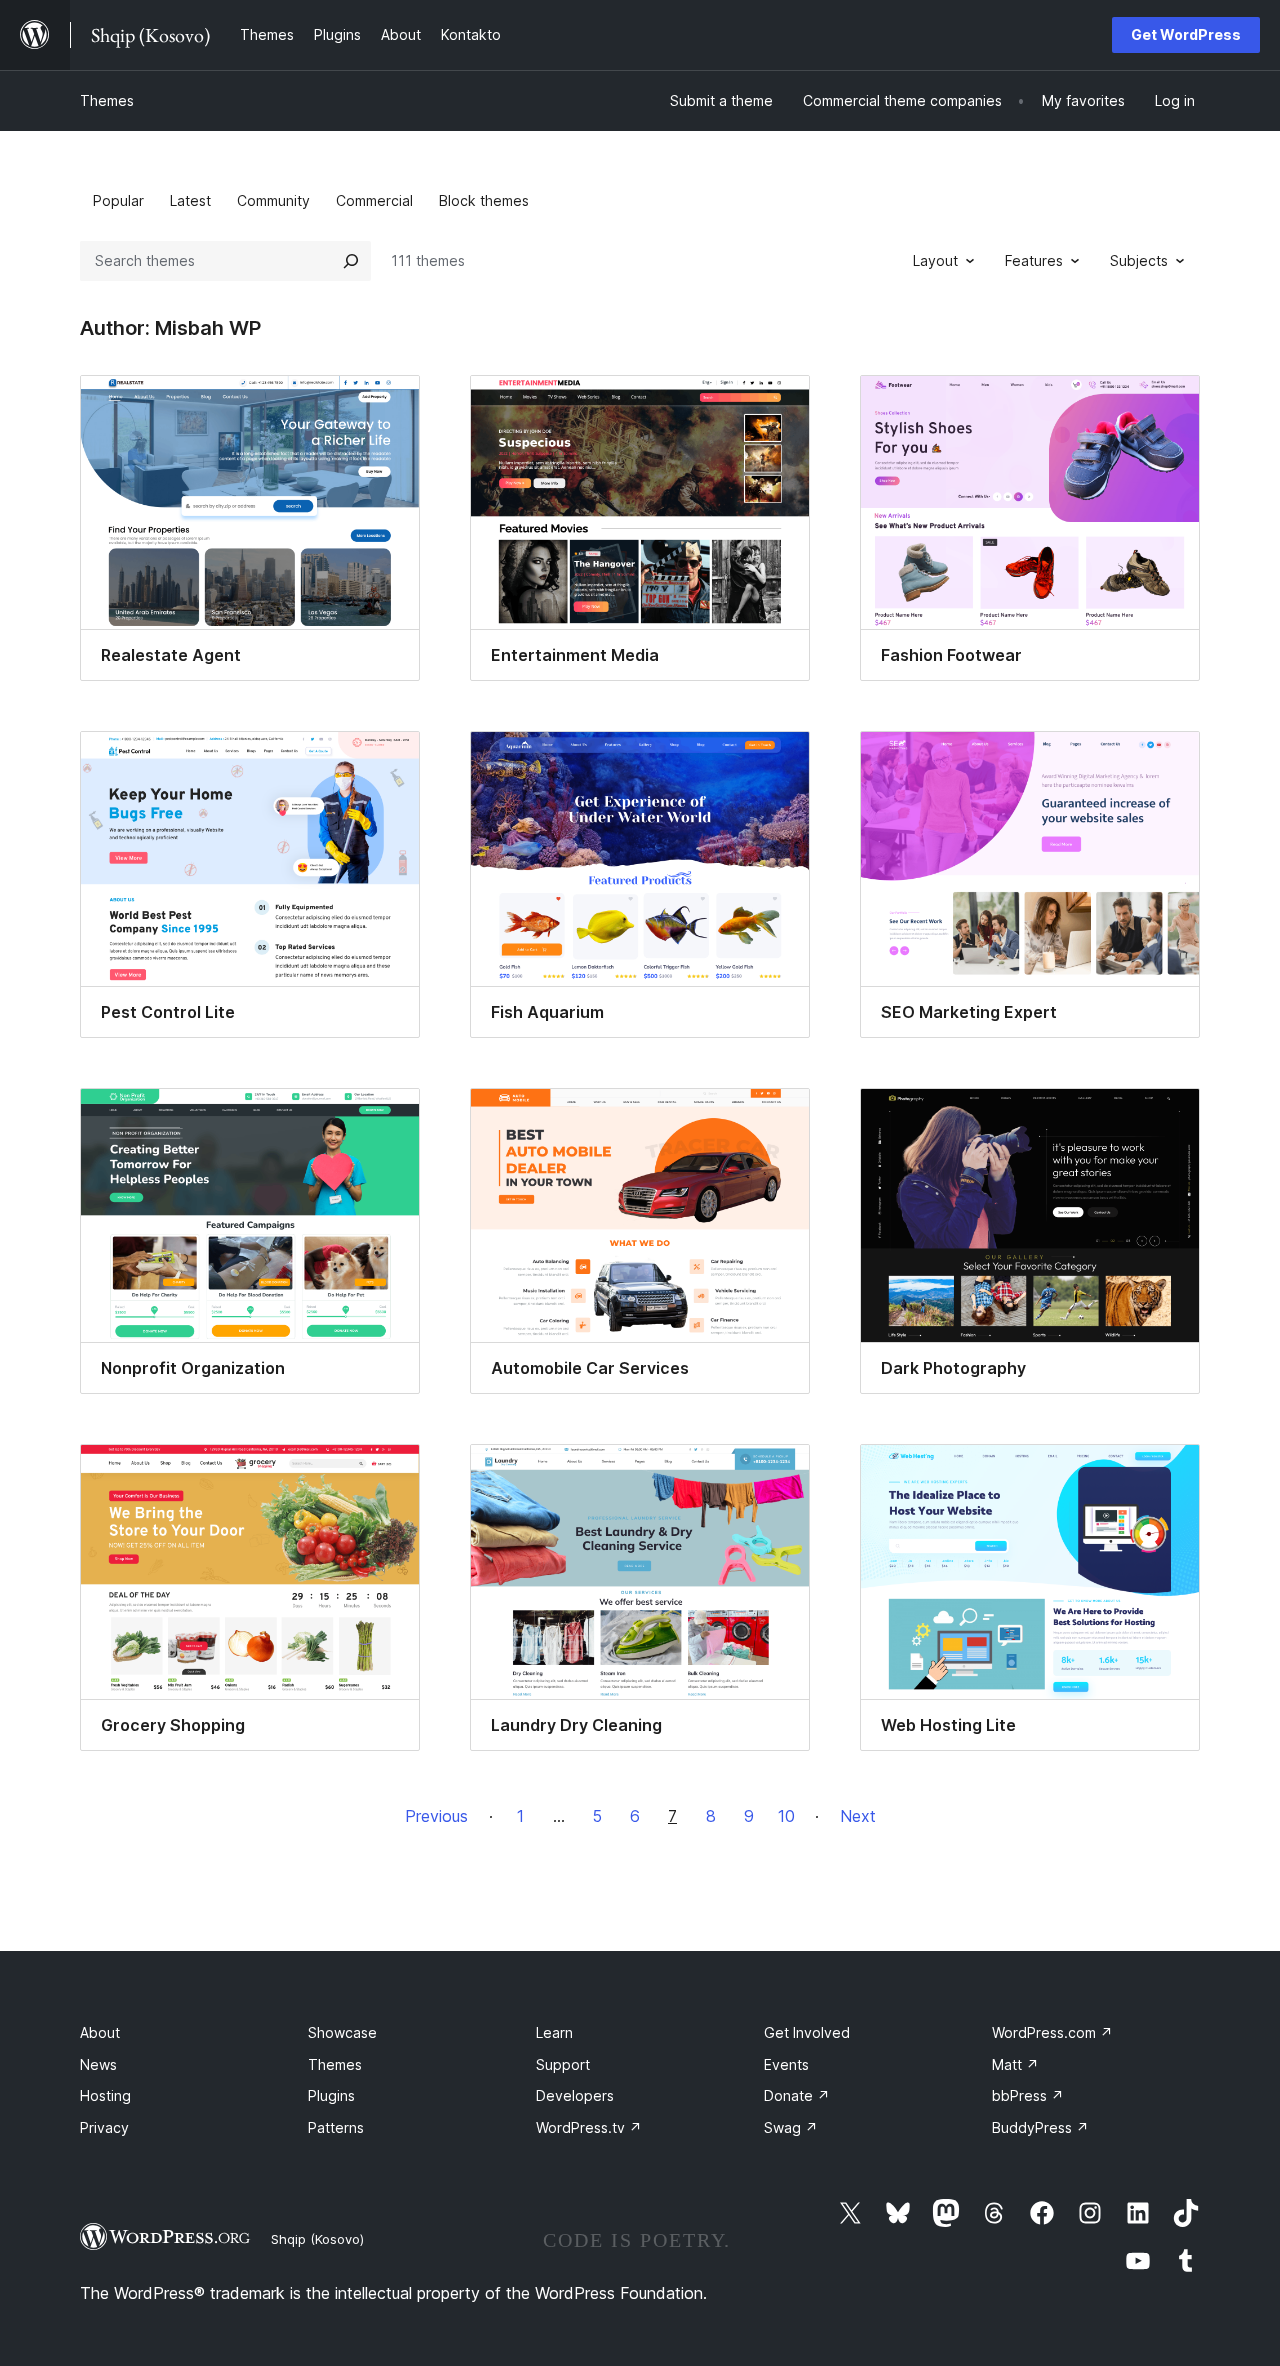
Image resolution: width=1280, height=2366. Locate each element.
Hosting (105, 2095)
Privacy (104, 2127)
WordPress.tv (589, 2127)
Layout (935, 260)
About (100, 2032)
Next (858, 1816)
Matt (1015, 2064)
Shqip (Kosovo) (317, 2239)
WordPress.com (1052, 2032)
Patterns (336, 2127)
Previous (436, 1816)
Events (786, 2064)
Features (1034, 260)
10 (786, 1816)
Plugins (331, 2095)
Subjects (1139, 260)
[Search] (351, 261)
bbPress (1028, 2095)
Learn (554, 2032)
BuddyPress (1040, 2127)
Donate (797, 2095)
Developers (575, 2095)
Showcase (342, 2032)
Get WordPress (1186, 34)
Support (563, 2064)
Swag (791, 2127)
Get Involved (807, 2032)
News (98, 2064)
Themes (107, 100)
